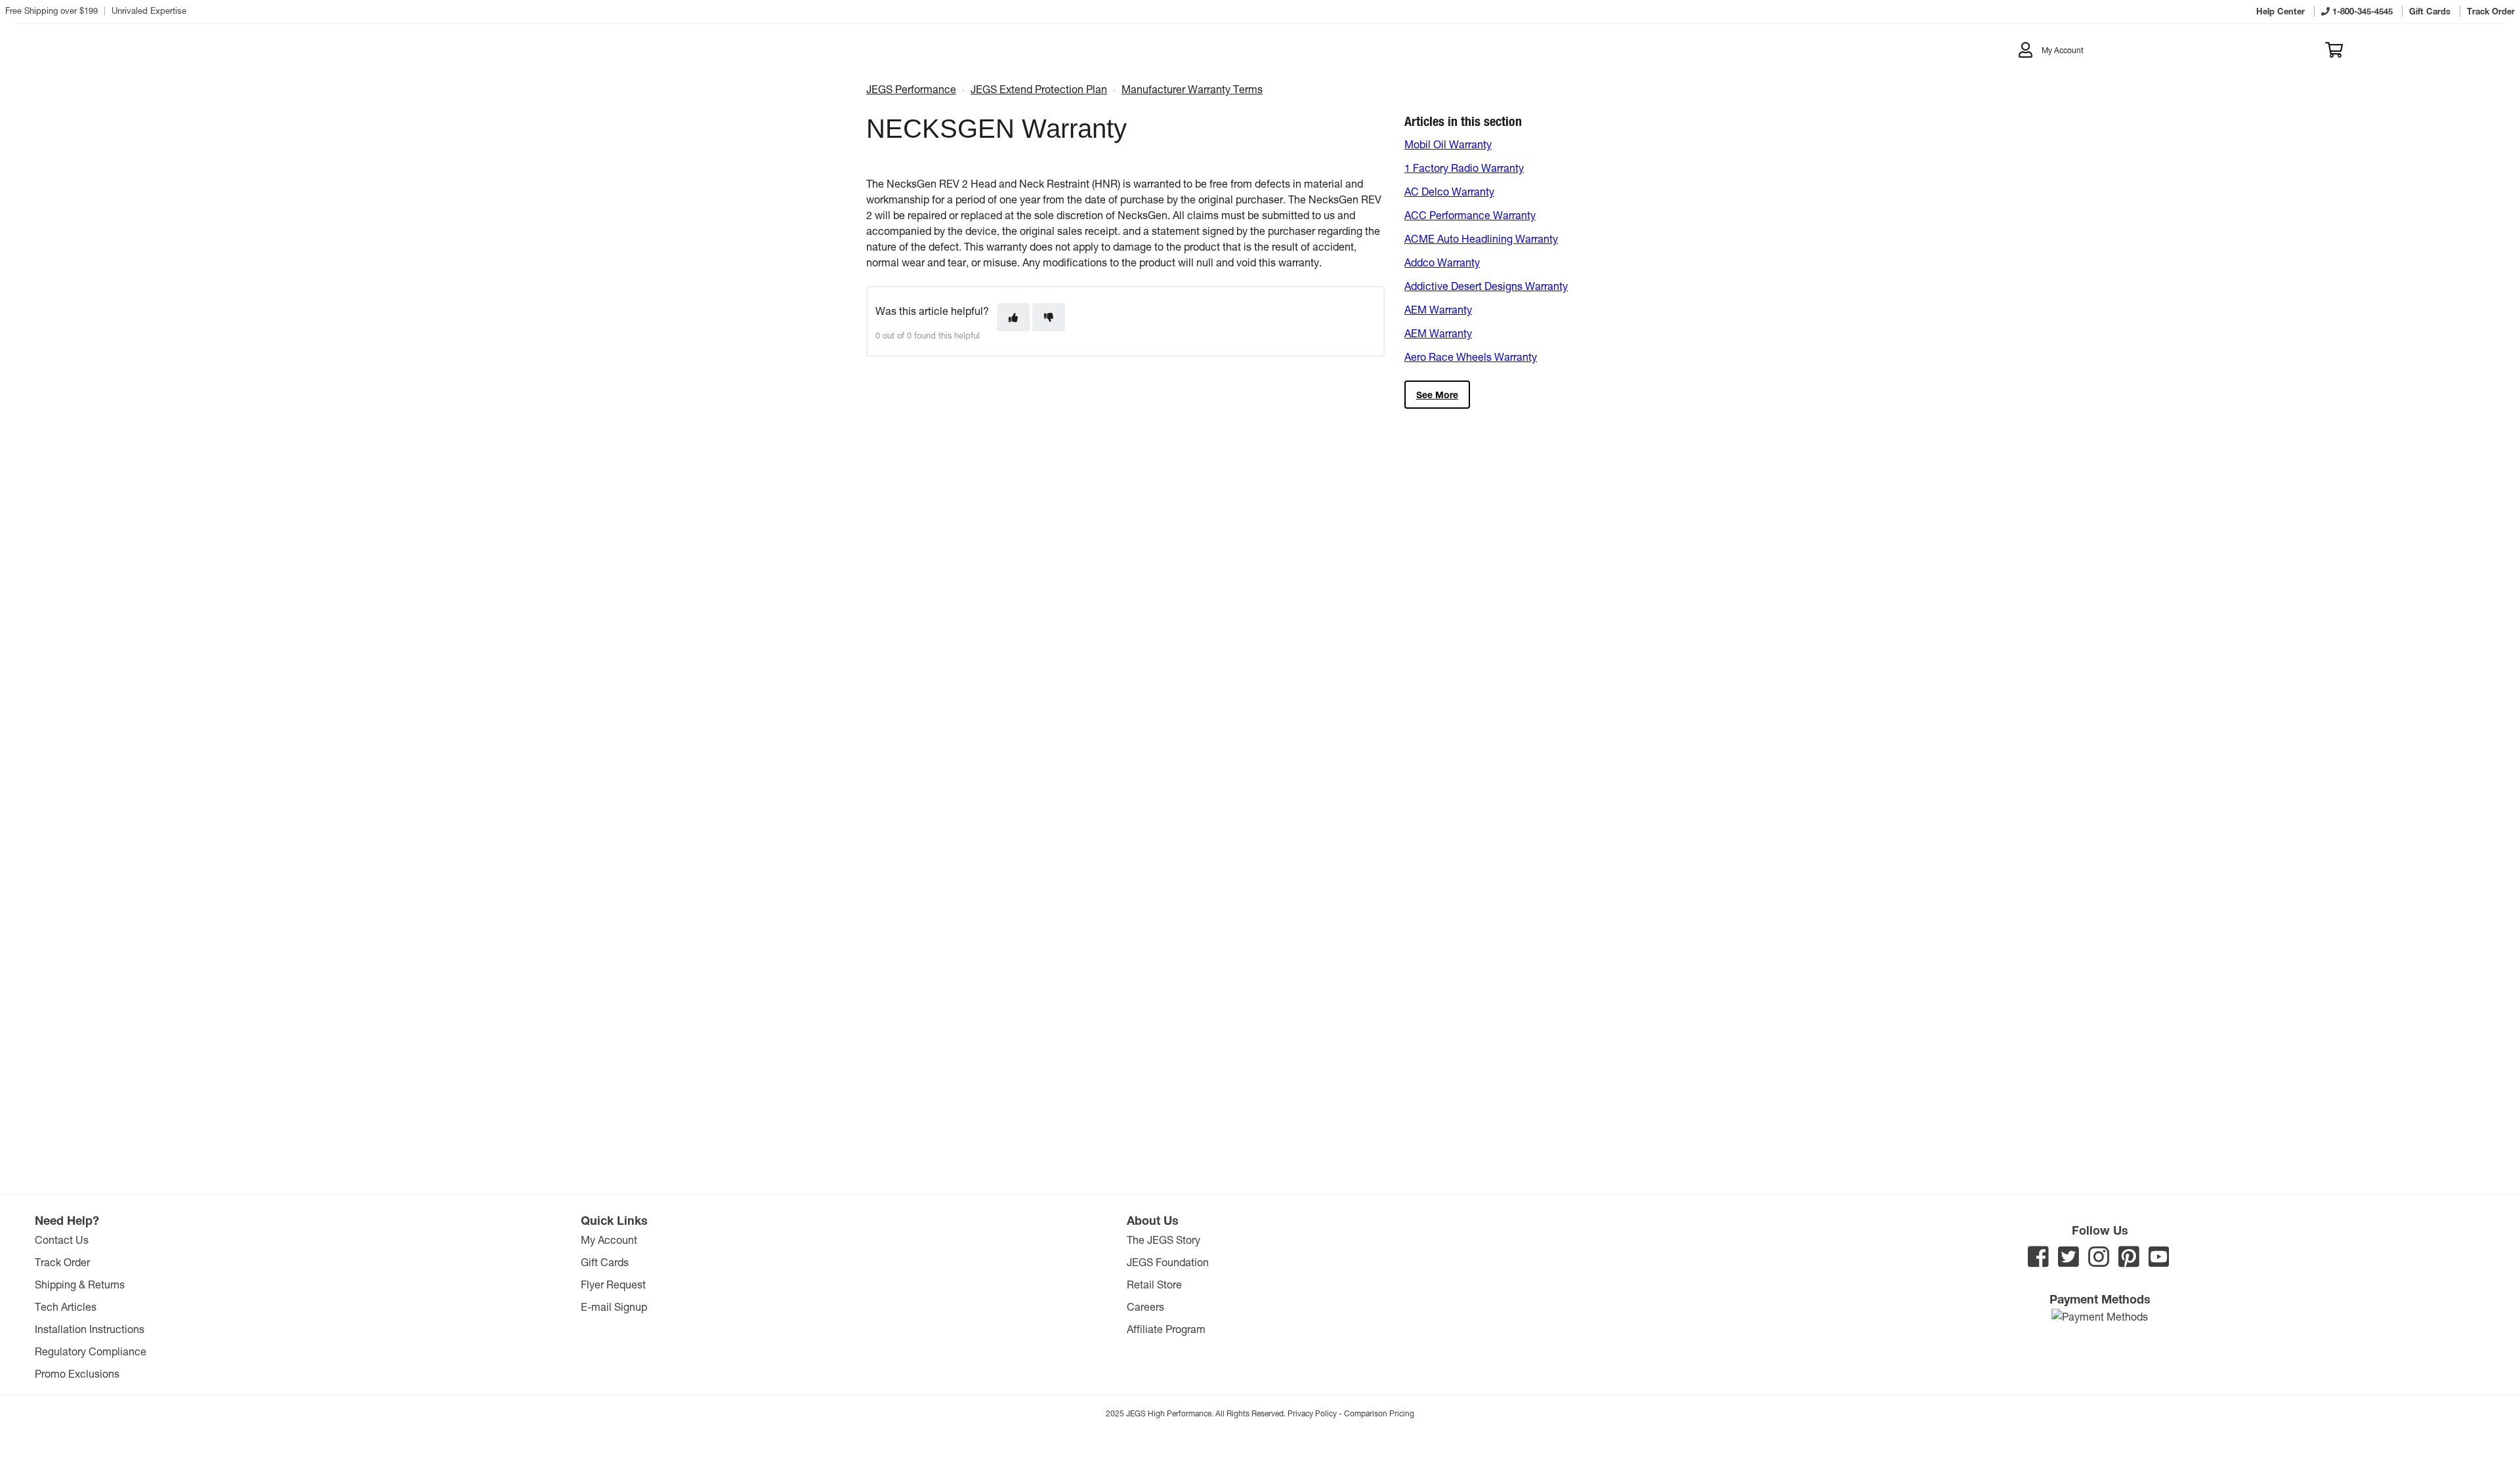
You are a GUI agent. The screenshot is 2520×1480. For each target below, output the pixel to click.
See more (1437, 395)
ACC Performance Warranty (1470, 215)
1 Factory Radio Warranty (1464, 168)
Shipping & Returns (80, 1284)
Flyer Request (613, 1284)
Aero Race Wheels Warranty (1471, 357)
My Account (609, 1240)
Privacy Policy (1312, 1413)
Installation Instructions (90, 1329)
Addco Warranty (1442, 262)
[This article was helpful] (1013, 317)
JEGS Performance (911, 89)
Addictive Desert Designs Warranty (1486, 286)
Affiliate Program (1166, 1329)
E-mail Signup (614, 1306)
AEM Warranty (1438, 309)
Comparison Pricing (1379, 1413)
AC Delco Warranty (1449, 191)
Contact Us (62, 1240)
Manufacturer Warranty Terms (1192, 89)
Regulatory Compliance (91, 1351)
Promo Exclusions (77, 1373)
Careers (1145, 1306)
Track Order (62, 1262)
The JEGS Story (1164, 1240)
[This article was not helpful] (1049, 317)
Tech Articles (66, 1306)
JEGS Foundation (1168, 1262)
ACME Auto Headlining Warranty (1481, 238)
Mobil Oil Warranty (1448, 144)
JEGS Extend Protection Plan (1039, 89)
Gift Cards (605, 1262)
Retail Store (1154, 1284)
